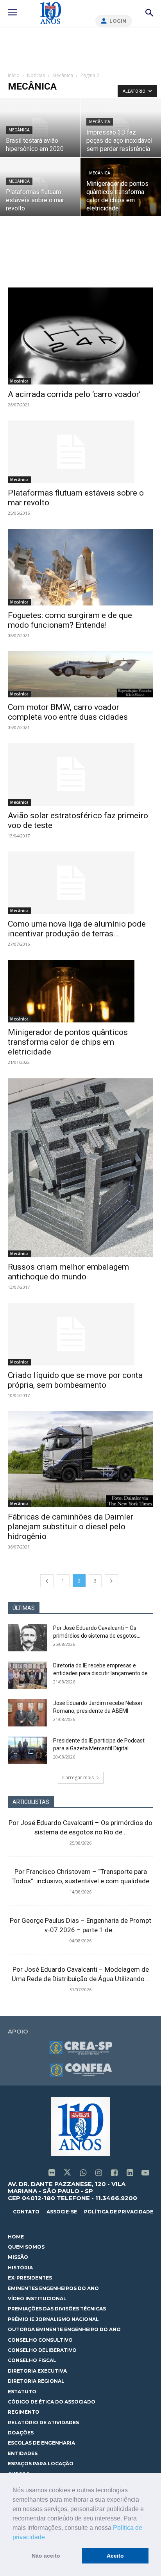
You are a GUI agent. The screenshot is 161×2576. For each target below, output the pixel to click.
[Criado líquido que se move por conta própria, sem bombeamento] (80, 1334)
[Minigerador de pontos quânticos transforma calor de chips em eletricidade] (80, 991)
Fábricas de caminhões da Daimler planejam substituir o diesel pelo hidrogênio (71, 1527)
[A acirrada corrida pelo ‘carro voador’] (80, 336)
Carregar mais (78, 1778)
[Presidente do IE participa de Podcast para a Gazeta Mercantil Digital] (27, 1750)
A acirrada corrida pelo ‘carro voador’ (74, 394)
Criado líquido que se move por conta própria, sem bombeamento (75, 1380)
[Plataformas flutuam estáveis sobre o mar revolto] (80, 452)
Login (118, 21)
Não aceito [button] (46, 2556)
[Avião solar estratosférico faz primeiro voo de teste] (80, 774)
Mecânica (63, 75)
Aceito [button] (115, 2556)
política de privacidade (119, 2212)
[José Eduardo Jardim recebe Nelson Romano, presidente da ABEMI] (27, 1713)
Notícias (36, 75)
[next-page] (111, 1581)
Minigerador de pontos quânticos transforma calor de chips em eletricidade (68, 1042)
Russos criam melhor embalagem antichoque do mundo (68, 1272)
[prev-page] (47, 1581)
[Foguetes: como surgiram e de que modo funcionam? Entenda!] (80, 567)
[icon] (52, 2173)
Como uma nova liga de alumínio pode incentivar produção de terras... (77, 929)
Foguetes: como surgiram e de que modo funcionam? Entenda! (70, 620)
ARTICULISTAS (31, 1802)
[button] (48, 2538)
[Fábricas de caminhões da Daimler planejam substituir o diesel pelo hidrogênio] (80, 1459)
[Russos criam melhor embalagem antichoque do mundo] (80, 1168)
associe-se (62, 2212)
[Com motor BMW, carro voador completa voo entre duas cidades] (80, 674)
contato (26, 2212)
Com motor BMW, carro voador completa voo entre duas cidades (68, 712)
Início (14, 75)
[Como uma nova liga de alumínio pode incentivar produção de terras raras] (80, 883)
